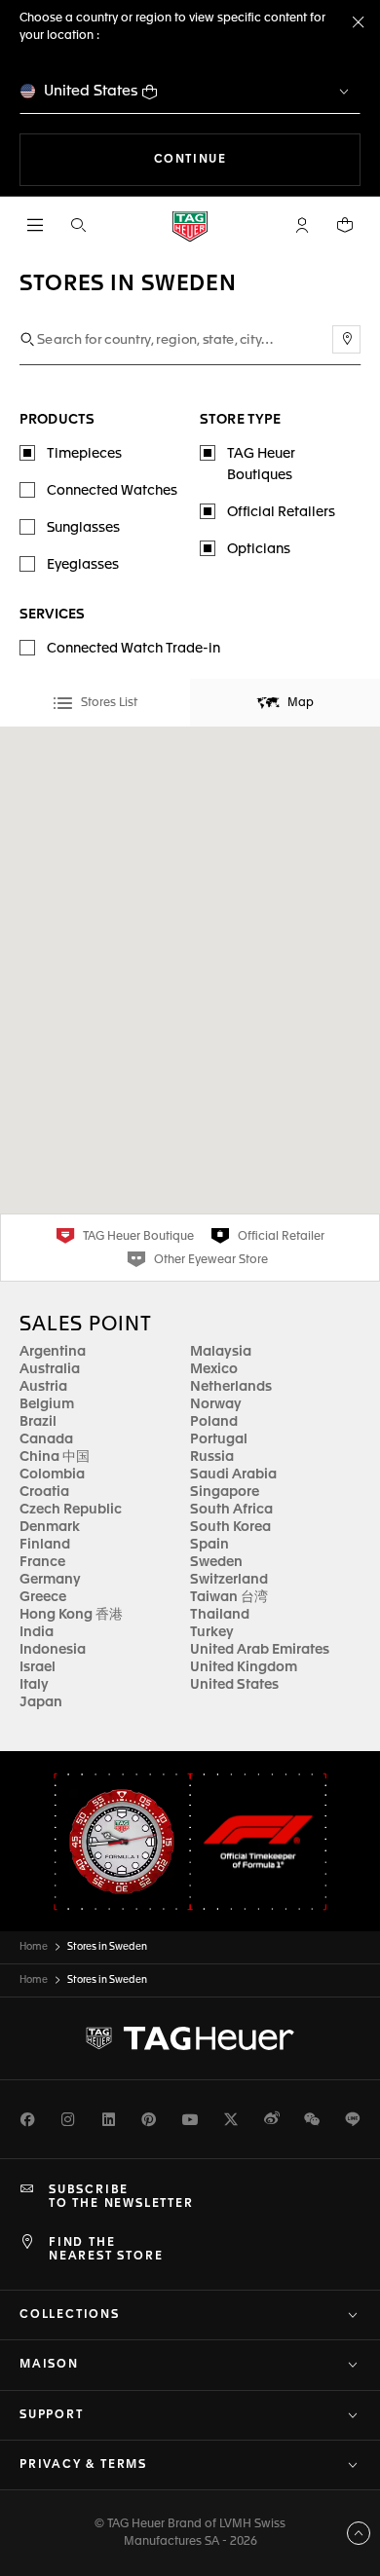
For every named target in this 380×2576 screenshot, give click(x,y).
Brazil (38, 1422)
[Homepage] (190, 225)
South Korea (230, 1527)
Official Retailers (281, 512)
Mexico (214, 1369)
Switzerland (229, 1580)
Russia (212, 1457)
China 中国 (55, 1457)
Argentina (53, 1352)
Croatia (44, 1492)
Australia (50, 1369)
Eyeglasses (83, 565)
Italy (34, 1685)
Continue (257, 159)
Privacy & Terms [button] (83, 2465)
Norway (216, 1404)
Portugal (219, 1439)
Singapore (225, 1492)
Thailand (220, 1615)
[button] (302, 225)
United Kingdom (244, 1667)
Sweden (216, 1562)
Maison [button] (49, 2365)
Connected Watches (112, 491)
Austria (43, 1387)
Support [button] (52, 2415)
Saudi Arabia (233, 1475)
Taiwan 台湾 (229, 1597)
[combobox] (190, 340)
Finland (45, 1545)
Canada (46, 1439)
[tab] (95, 703)
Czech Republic (71, 1510)
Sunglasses (83, 528)
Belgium (47, 1404)
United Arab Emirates (260, 1650)
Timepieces (84, 454)
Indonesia (53, 1650)
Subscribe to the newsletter (121, 2197)
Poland (214, 1422)
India (37, 1632)
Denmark (50, 1527)
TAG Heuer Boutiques (261, 465)
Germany (50, 1580)
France (42, 1562)
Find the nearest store (106, 2250)
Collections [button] (70, 2315)
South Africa (231, 1510)
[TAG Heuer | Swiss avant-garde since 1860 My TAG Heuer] (190, 2038)
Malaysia (221, 1352)
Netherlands (231, 1387)
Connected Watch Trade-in (133, 649)
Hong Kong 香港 (71, 1615)
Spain (209, 1545)
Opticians (259, 549)
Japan (41, 1702)
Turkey (212, 1632)
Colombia (52, 1475)
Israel (38, 1667)
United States (91, 91)
